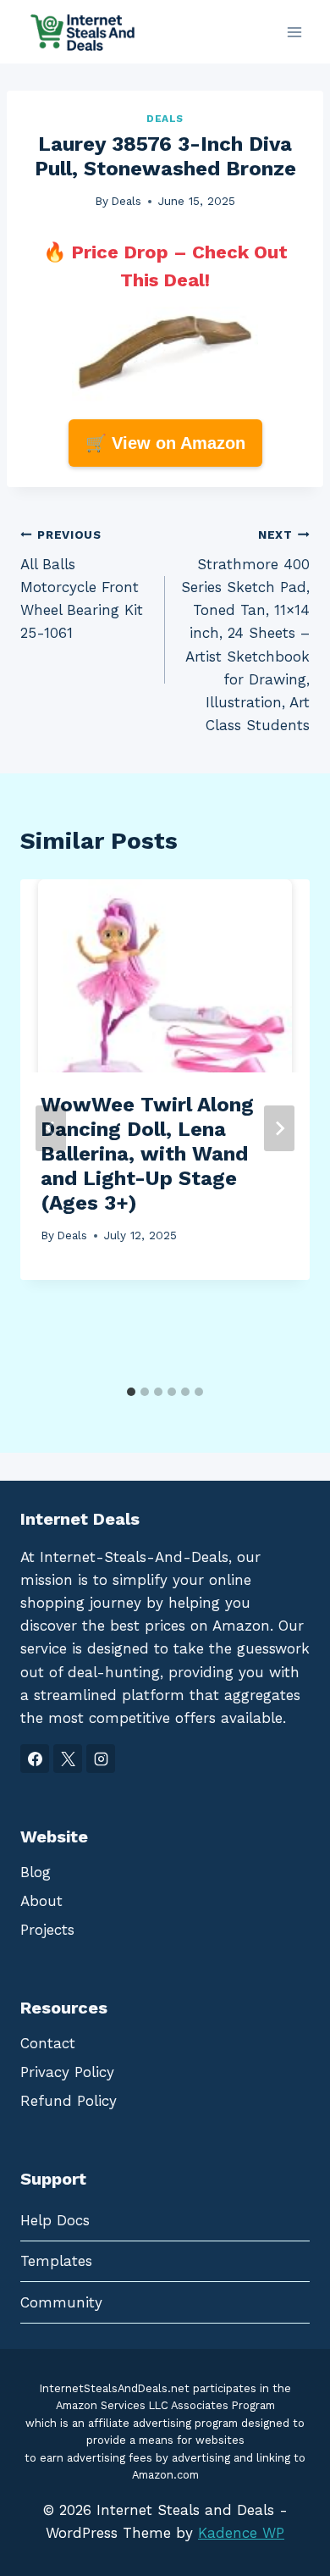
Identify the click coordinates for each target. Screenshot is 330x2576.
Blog (36, 1872)
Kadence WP (241, 2533)
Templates (56, 2261)
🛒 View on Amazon (165, 443)
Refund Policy (69, 2101)
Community (61, 2302)
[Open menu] (294, 32)
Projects (47, 1930)
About (41, 1901)
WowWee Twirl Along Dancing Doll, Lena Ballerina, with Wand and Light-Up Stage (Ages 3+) (147, 1153)
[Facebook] (35, 1759)
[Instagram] (101, 1759)
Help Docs (55, 2220)
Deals (165, 119)
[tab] (131, 1392)
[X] (68, 1759)
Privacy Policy (67, 2072)
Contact (48, 2043)
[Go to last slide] (51, 1128)
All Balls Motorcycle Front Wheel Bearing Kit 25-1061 (82, 584)
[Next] (279, 1128)
